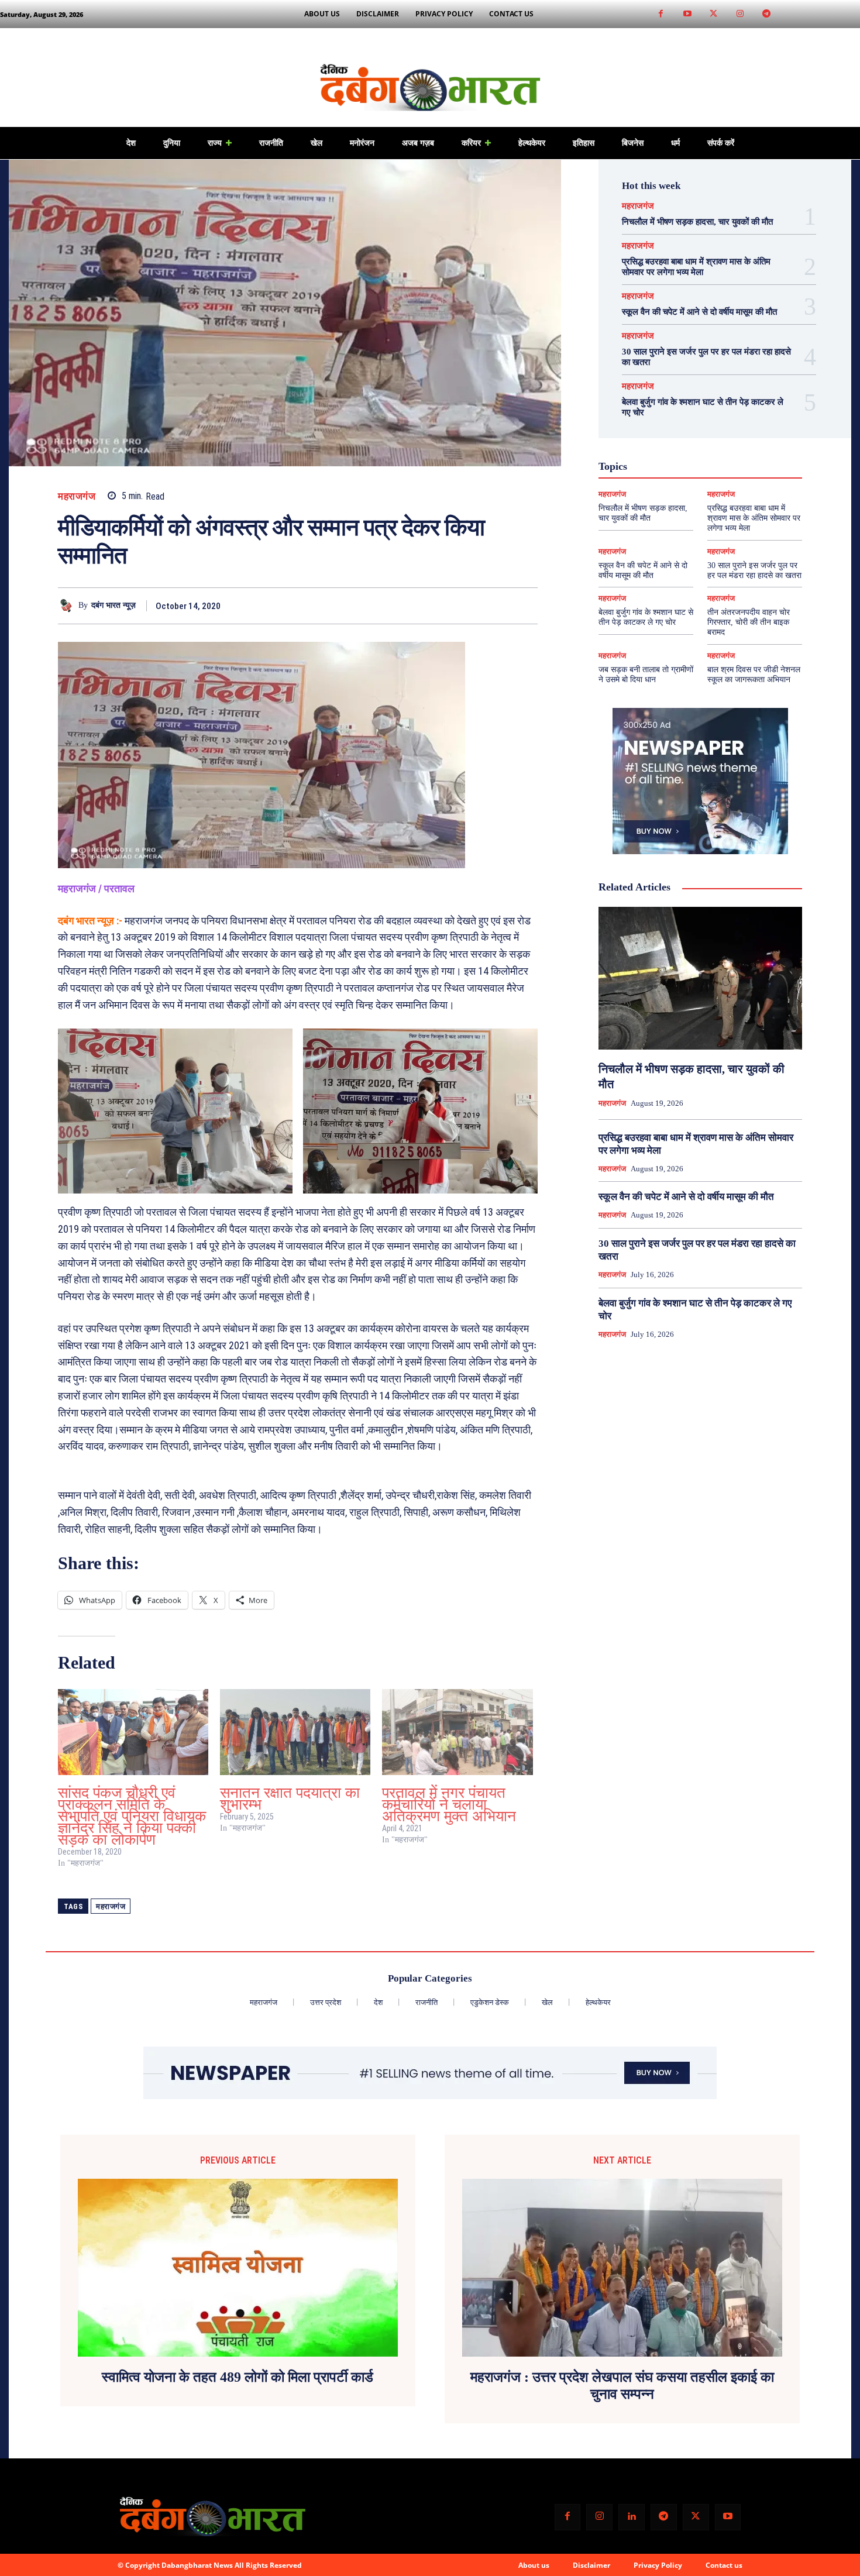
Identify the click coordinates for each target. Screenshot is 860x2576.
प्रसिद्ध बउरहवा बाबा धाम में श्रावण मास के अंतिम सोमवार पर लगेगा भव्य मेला (754, 518)
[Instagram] (740, 14)
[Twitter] (713, 14)
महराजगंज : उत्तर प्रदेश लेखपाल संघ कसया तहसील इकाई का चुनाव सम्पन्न (622, 2386)
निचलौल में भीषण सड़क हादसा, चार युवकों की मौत (697, 222)
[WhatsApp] (526, 606)
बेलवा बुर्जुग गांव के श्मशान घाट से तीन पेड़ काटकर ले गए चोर (646, 617)
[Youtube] (687, 14)
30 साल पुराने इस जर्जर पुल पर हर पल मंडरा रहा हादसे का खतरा (754, 570)
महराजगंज (77, 496)
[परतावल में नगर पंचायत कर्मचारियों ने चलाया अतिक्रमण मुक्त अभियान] (457, 1732)
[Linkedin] (632, 2517)
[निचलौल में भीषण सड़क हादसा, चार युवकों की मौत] (700, 978)
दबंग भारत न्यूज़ (113, 605)
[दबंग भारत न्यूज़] (68, 606)
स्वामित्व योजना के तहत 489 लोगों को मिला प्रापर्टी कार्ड (238, 2377)
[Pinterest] (499, 606)
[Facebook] (661, 14)
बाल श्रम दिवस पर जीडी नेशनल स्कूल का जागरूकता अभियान (754, 675)
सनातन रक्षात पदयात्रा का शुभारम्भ (290, 1799)
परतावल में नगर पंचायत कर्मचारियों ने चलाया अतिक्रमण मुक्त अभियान (449, 1805)
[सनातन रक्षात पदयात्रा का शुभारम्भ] (295, 1732)
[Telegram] (766, 14)
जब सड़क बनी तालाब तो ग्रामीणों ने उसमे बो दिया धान (646, 675)
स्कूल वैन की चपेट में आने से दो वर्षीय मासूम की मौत (699, 312)
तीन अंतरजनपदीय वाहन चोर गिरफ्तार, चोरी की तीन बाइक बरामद (749, 622)
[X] (472, 606)
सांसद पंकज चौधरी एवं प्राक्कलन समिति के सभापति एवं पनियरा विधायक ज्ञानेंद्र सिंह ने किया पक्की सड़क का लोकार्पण (132, 1816)
